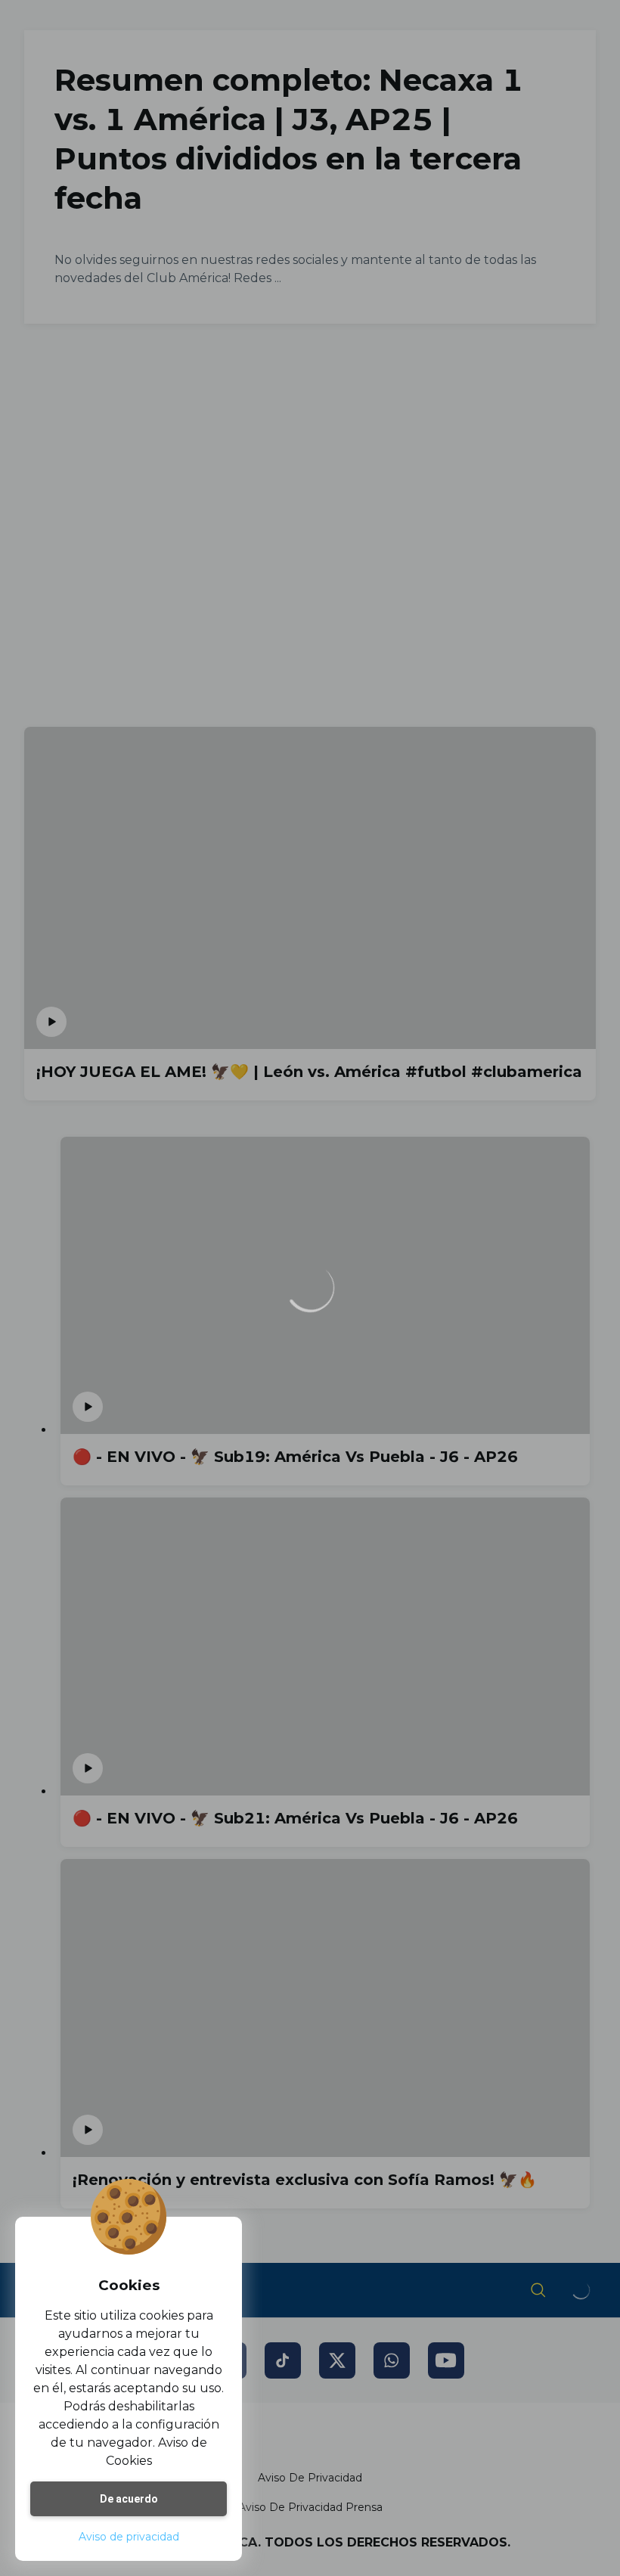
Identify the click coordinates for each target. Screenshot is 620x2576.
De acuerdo (129, 2499)
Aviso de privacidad (129, 2537)
